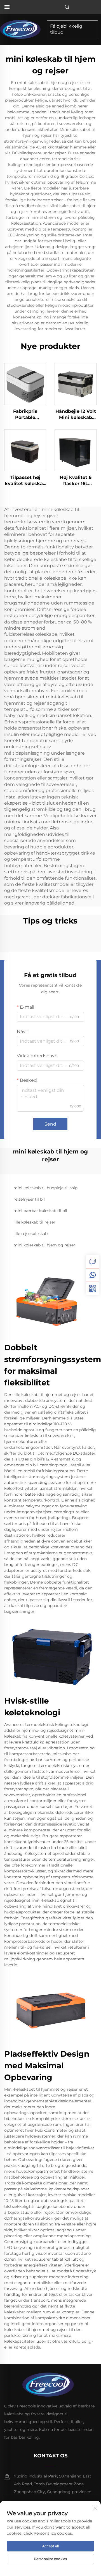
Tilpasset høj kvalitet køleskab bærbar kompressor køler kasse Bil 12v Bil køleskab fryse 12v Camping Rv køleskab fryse (25, 481)
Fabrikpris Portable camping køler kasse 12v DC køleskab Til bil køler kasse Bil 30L (25, 415)
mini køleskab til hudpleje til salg (46, 1188)
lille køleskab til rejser (34, 1222)
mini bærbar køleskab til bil (40, 1211)
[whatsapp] (93, 1275)
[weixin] (93, 1288)
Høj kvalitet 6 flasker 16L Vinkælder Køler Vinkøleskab (76, 481)
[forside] (22, 29)
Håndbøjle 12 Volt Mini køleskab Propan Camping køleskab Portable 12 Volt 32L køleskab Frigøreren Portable (76, 415)
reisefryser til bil (29, 1199)
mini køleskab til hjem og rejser (44, 1245)
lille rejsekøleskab (30, 1234)
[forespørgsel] (93, 1261)
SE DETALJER (25, 384)
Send (50, 1124)
